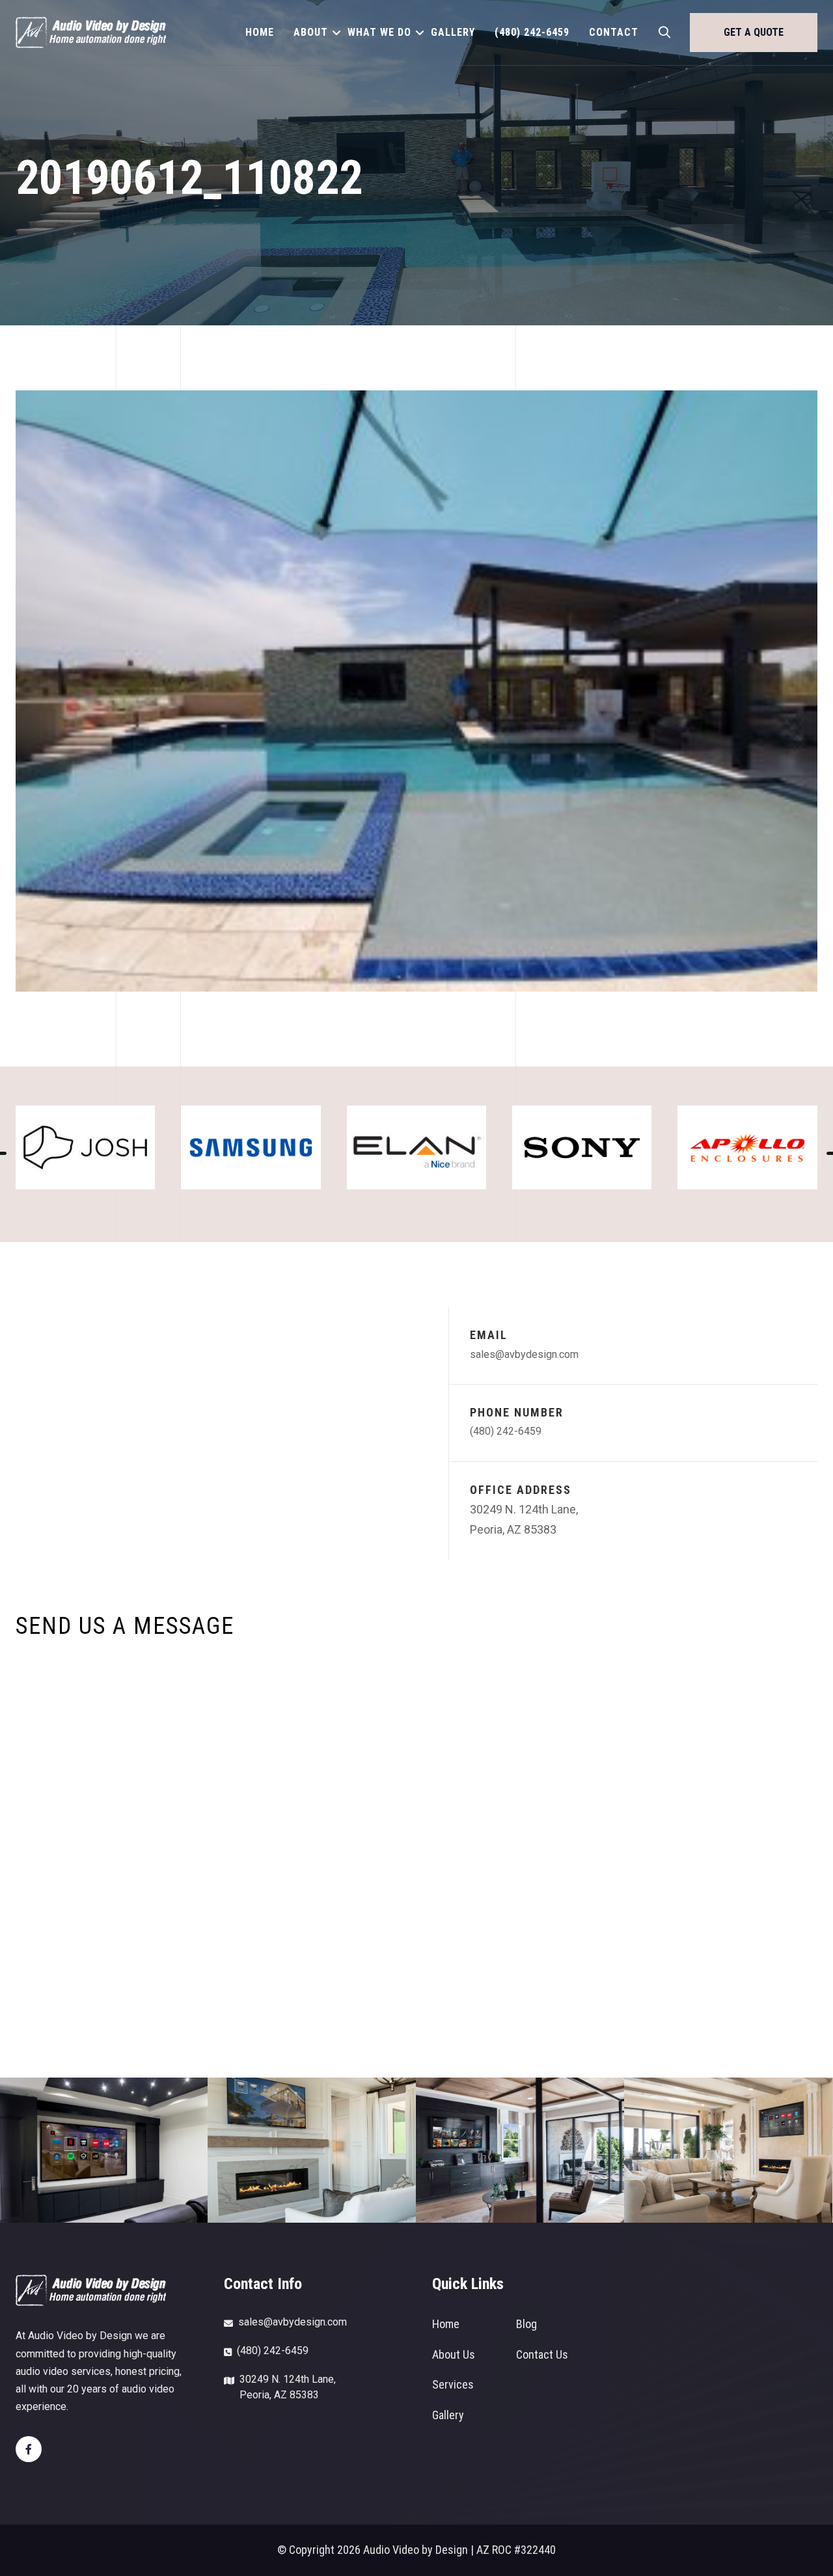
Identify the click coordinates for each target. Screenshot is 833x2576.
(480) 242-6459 (532, 32)
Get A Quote (754, 32)
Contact (614, 32)
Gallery (453, 32)
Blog (526, 2324)
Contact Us (542, 2354)
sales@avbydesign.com (524, 1354)
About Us (454, 2354)
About (311, 32)
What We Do (379, 32)
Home (260, 32)
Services (453, 2384)
